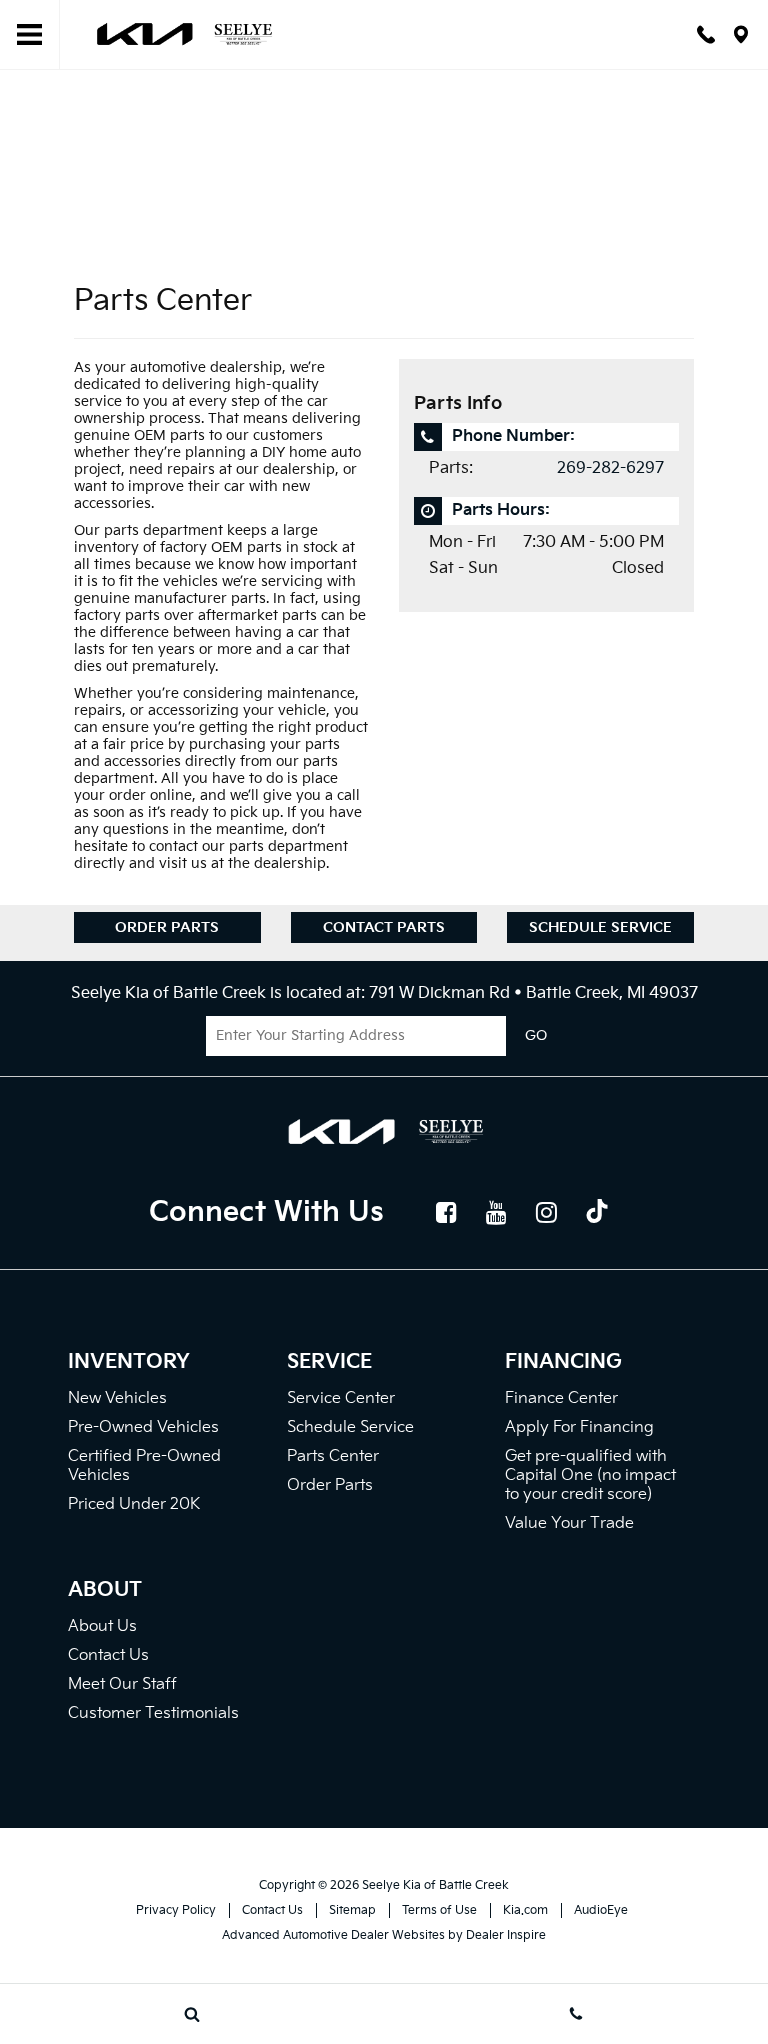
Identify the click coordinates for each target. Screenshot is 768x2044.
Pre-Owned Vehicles (143, 1427)
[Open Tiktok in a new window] (597, 1214)
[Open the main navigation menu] (30, 35)
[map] (741, 34)
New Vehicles (117, 1398)
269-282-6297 (610, 468)
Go (536, 1036)
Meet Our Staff (122, 1684)
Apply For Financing (579, 1427)
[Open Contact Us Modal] (576, 2014)
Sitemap (352, 1910)
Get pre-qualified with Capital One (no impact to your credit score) (590, 1475)
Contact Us (108, 1655)
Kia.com (525, 1910)
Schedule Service (600, 927)
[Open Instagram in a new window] (547, 1212)
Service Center (341, 1398)
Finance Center (561, 1398)
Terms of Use (439, 1910)
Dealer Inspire (506, 1935)
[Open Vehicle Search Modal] (192, 2014)
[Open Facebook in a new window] (447, 1212)
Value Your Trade (569, 1523)
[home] (183, 33)
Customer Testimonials (153, 1713)
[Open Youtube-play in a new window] (497, 1212)
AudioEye (601, 1910)
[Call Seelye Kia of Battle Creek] (706, 34)
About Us (102, 1626)
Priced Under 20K (134, 1504)
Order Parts (167, 927)
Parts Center (333, 1456)
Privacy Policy (176, 1910)
